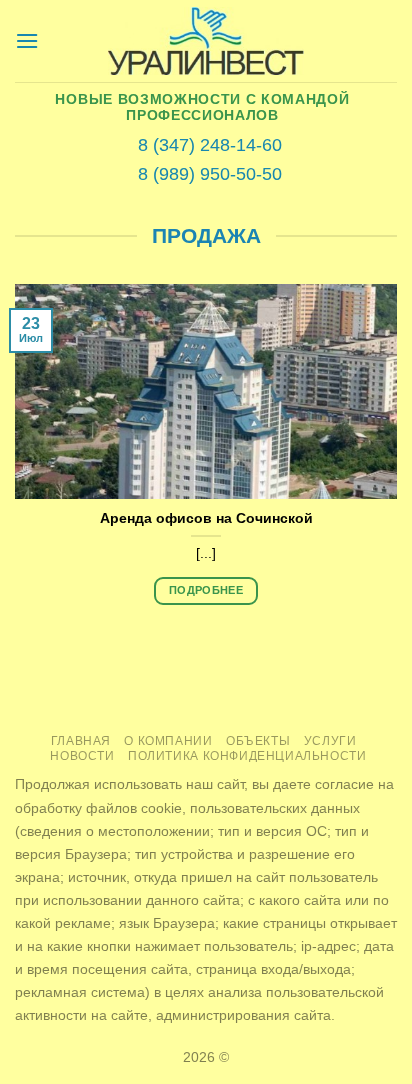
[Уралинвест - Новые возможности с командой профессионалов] (206, 41)
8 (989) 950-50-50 (210, 174)
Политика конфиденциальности (247, 756)
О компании (168, 741)
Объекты (258, 741)
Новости (82, 756)
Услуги (330, 741)
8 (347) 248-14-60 (210, 145)
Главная (81, 741)
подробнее (206, 590)
